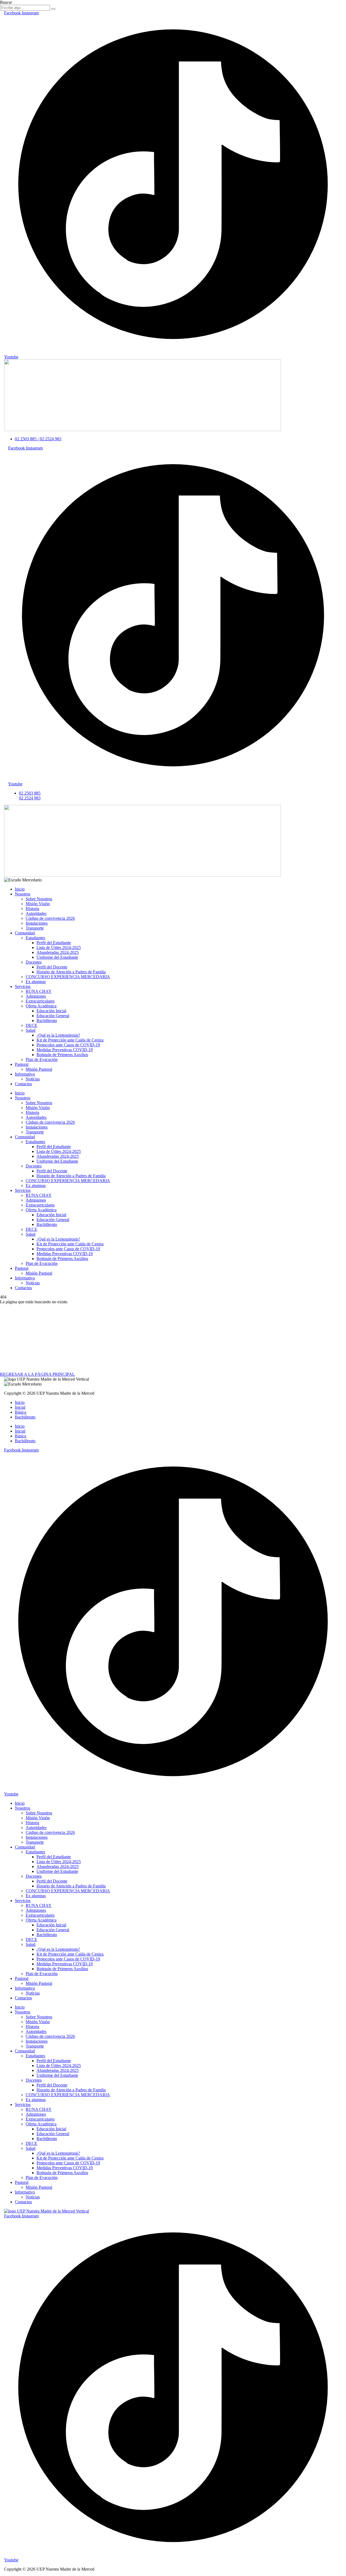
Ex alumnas (36, 982)
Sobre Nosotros (39, 899)
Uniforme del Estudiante (57, 957)
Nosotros (23, 894)
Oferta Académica (41, 1006)
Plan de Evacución (42, 1059)
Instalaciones (37, 923)
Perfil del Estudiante (54, 943)
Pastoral (22, 1064)
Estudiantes (35, 938)
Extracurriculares (40, 1001)
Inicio (20, 889)
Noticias (33, 1079)
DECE (31, 1025)
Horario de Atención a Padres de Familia (71, 972)
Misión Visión (38, 904)
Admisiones (36, 996)
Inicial (20, 1407)
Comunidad (25, 933)
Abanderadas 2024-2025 (58, 952)
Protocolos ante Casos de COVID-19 (68, 1045)
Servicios (23, 986)
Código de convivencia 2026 (50, 918)
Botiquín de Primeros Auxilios (62, 1055)
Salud (31, 1030)
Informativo (25, 1074)
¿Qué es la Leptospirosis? (58, 1035)
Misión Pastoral (39, 1069)
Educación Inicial (51, 1011)
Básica (21, 1412)
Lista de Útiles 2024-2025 (59, 948)
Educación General (53, 1016)
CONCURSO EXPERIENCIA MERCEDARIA (68, 977)
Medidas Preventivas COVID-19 (65, 1050)
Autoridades (36, 913)
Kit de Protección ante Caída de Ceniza (70, 1040)
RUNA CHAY (39, 991)
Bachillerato (47, 1021)
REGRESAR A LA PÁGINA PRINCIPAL (37, 1374)
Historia (32, 909)
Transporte (35, 928)
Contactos (23, 1084)
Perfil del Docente (52, 967)
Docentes (34, 962)
